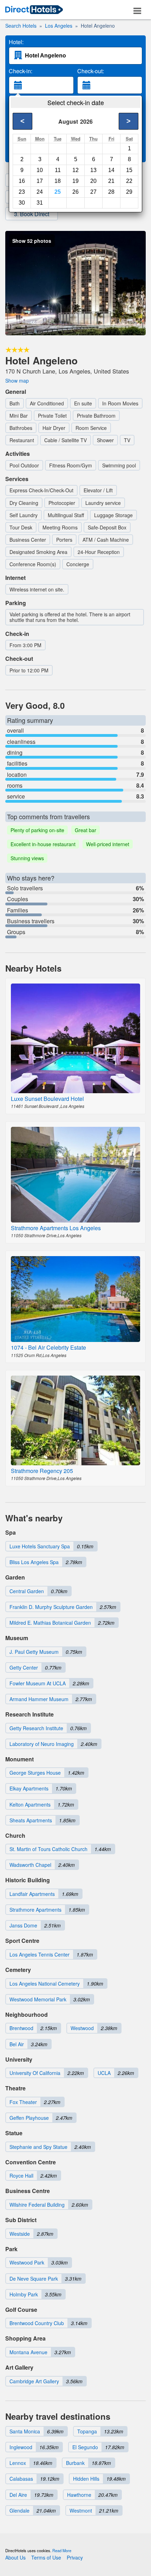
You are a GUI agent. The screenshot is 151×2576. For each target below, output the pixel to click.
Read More (62, 2550)
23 (22, 192)
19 (75, 181)
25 (58, 192)
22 (129, 181)
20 (93, 181)
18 (58, 181)
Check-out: (91, 71)
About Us (15, 2557)
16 (22, 181)
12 (75, 170)
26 (75, 192)
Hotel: (16, 42)
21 (111, 181)
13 (93, 170)
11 (58, 170)
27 (93, 192)
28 (111, 192)
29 (129, 192)
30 (22, 203)
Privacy (75, 2557)
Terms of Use (46, 2557)
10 (40, 170)
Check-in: (21, 71)
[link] (34, 10)
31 (40, 203)
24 (40, 192)
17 (40, 181)
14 (111, 170)
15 (129, 170)
